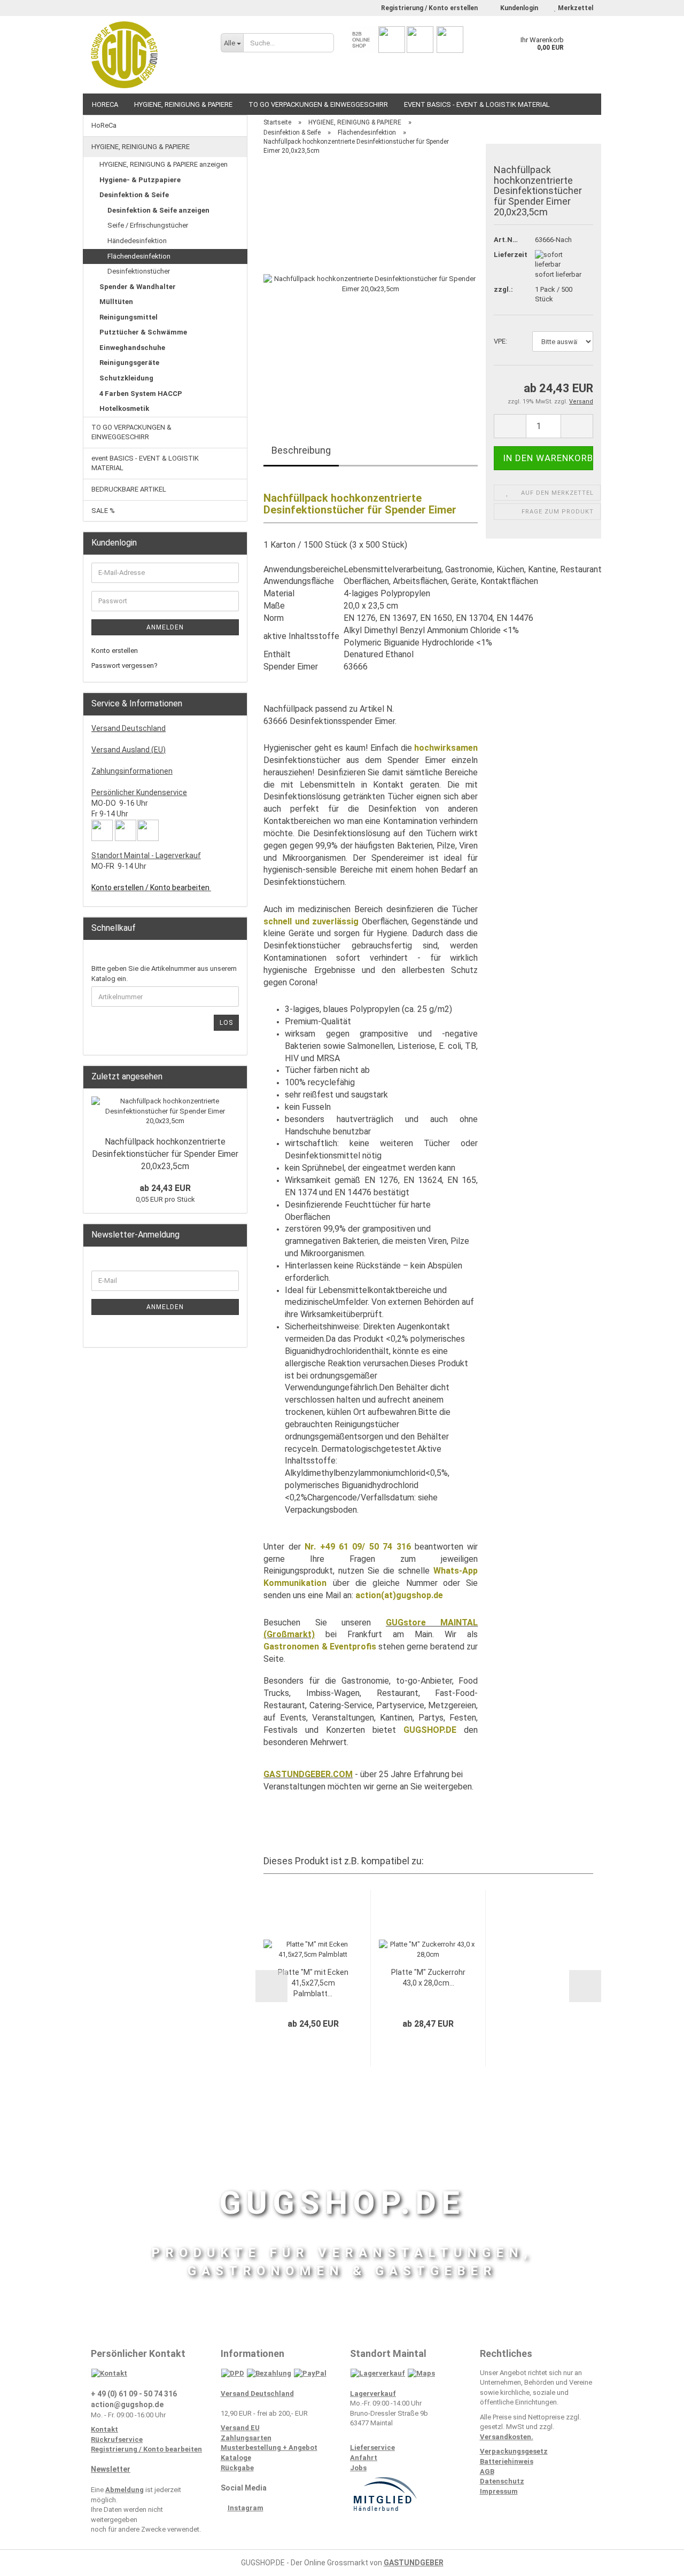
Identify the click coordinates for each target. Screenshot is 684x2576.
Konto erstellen (115, 651)
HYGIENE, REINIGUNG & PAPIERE (183, 104)
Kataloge (236, 2458)
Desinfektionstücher (139, 271)
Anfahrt (364, 2458)
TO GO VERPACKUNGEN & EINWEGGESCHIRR (318, 104)
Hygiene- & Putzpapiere (140, 180)
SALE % (103, 511)
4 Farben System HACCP (141, 394)
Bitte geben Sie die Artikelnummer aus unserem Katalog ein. (164, 974)
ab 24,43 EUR (165, 1188)
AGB (487, 2472)
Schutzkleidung (126, 378)
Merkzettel (575, 8)
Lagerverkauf (373, 2394)
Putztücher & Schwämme (143, 332)
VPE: (500, 341)
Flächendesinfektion (139, 256)
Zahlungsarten (246, 2438)
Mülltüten (116, 302)
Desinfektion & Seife (134, 195)
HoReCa (105, 104)
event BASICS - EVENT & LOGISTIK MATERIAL (477, 104)
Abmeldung (125, 2490)
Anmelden (165, 627)
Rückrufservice (117, 2439)
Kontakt (104, 2429)
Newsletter (111, 2469)
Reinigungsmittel (129, 317)
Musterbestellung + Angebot (269, 2447)
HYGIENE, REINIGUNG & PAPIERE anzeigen (164, 164)
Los (226, 1023)
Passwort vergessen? (125, 666)
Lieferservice (372, 2447)
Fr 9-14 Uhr (110, 814)
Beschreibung (301, 450)
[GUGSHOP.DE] (148, 55)
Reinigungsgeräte (129, 363)
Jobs (358, 2468)
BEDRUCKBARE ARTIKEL (129, 489)
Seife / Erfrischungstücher (148, 225)
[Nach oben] (655, 2560)
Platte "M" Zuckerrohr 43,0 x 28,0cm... (428, 1978)
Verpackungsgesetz (514, 2451)
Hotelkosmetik (124, 408)
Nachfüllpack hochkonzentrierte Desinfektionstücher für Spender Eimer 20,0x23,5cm (165, 1154)
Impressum (499, 2491)
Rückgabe (237, 2468)
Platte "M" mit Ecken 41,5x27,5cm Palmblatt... (313, 1983)
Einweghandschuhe (132, 348)
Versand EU (240, 2428)
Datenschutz (502, 2481)
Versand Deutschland (129, 728)
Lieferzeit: (506, 255)
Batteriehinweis (507, 2461)
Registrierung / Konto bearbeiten (146, 2449)
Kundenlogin (518, 8)
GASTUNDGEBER (414, 2563)
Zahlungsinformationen (132, 771)
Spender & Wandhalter (138, 287)
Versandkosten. (507, 2437)
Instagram (246, 2508)
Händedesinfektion (137, 241)
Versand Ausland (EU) (129, 750)
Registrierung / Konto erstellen (429, 8)
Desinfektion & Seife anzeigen (158, 210)
